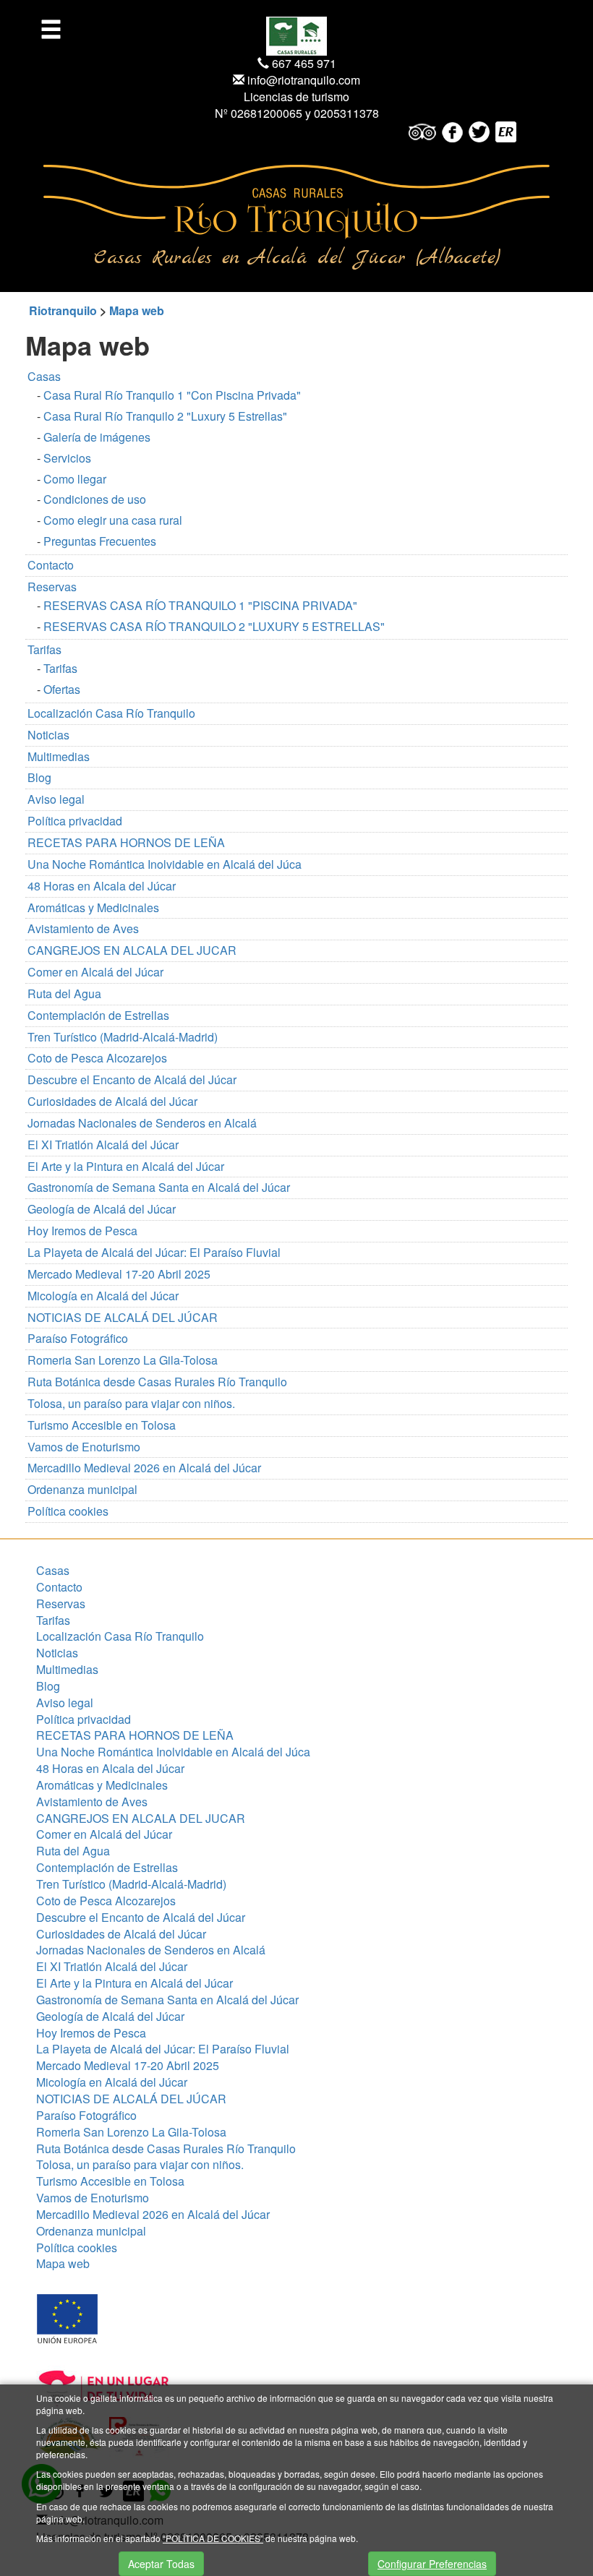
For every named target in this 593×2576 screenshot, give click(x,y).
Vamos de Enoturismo (84, 1447)
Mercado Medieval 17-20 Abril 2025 (119, 1274)
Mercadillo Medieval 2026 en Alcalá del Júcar (144, 1468)
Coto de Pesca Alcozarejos (97, 1058)
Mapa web (137, 310)
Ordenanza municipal (82, 1489)
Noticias (48, 735)
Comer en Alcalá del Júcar (95, 972)
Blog (39, 777)
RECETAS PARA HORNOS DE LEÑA (126, 842)
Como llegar (75, 479)
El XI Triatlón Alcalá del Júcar (103, 1145)
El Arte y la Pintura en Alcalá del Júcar (126, 1166)
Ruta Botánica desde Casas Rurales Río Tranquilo (157, 1382)
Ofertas (62, 689)
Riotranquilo (63, 310)
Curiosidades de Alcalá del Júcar (112, 1101)
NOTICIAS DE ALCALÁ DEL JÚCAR (123, 1317)
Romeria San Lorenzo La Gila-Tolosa (123, 1360)
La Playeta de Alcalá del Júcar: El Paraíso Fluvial (154, 1252)
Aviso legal (56, 799)
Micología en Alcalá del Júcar (103, 1296)
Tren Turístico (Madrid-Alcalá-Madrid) (123, 1037)
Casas (44, 376)
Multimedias (59, 756)
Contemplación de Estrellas (98, 1015)
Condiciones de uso (95, 499)
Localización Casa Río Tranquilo (111, 713)
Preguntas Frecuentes (100, 541)
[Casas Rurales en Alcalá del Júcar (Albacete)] (296, 201)
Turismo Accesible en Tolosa (102, 1425)
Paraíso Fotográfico (78, 1338)
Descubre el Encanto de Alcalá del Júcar (132, 1079)
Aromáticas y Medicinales (93, 907)
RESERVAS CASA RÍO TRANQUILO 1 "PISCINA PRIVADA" (200, 605)
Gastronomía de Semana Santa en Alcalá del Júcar (159, 1187)
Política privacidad (75, 821)
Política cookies (68, 1511)
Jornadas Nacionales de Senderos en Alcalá (142, 1123)
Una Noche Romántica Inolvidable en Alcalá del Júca (165, 864)
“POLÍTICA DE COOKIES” (213, 2538)
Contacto (51, 565)
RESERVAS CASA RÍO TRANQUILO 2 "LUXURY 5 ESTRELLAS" (214, 626)
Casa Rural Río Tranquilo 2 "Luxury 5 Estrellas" (165, 416)
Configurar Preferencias (432, 2564)
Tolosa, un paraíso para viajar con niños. (131, 1403)
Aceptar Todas (161, 2564)
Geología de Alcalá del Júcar (102, 1209)
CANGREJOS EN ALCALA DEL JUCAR (132, 950)
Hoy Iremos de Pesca (82, 1231)
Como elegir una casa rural (113, 520)
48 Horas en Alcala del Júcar (102, 886)
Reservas (52, 587)
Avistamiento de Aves (83, 928)
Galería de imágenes (97, 437)
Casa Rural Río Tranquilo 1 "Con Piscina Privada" (172, 395)
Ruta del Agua (64, 993)
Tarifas (44, 649)
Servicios (67, 458)
